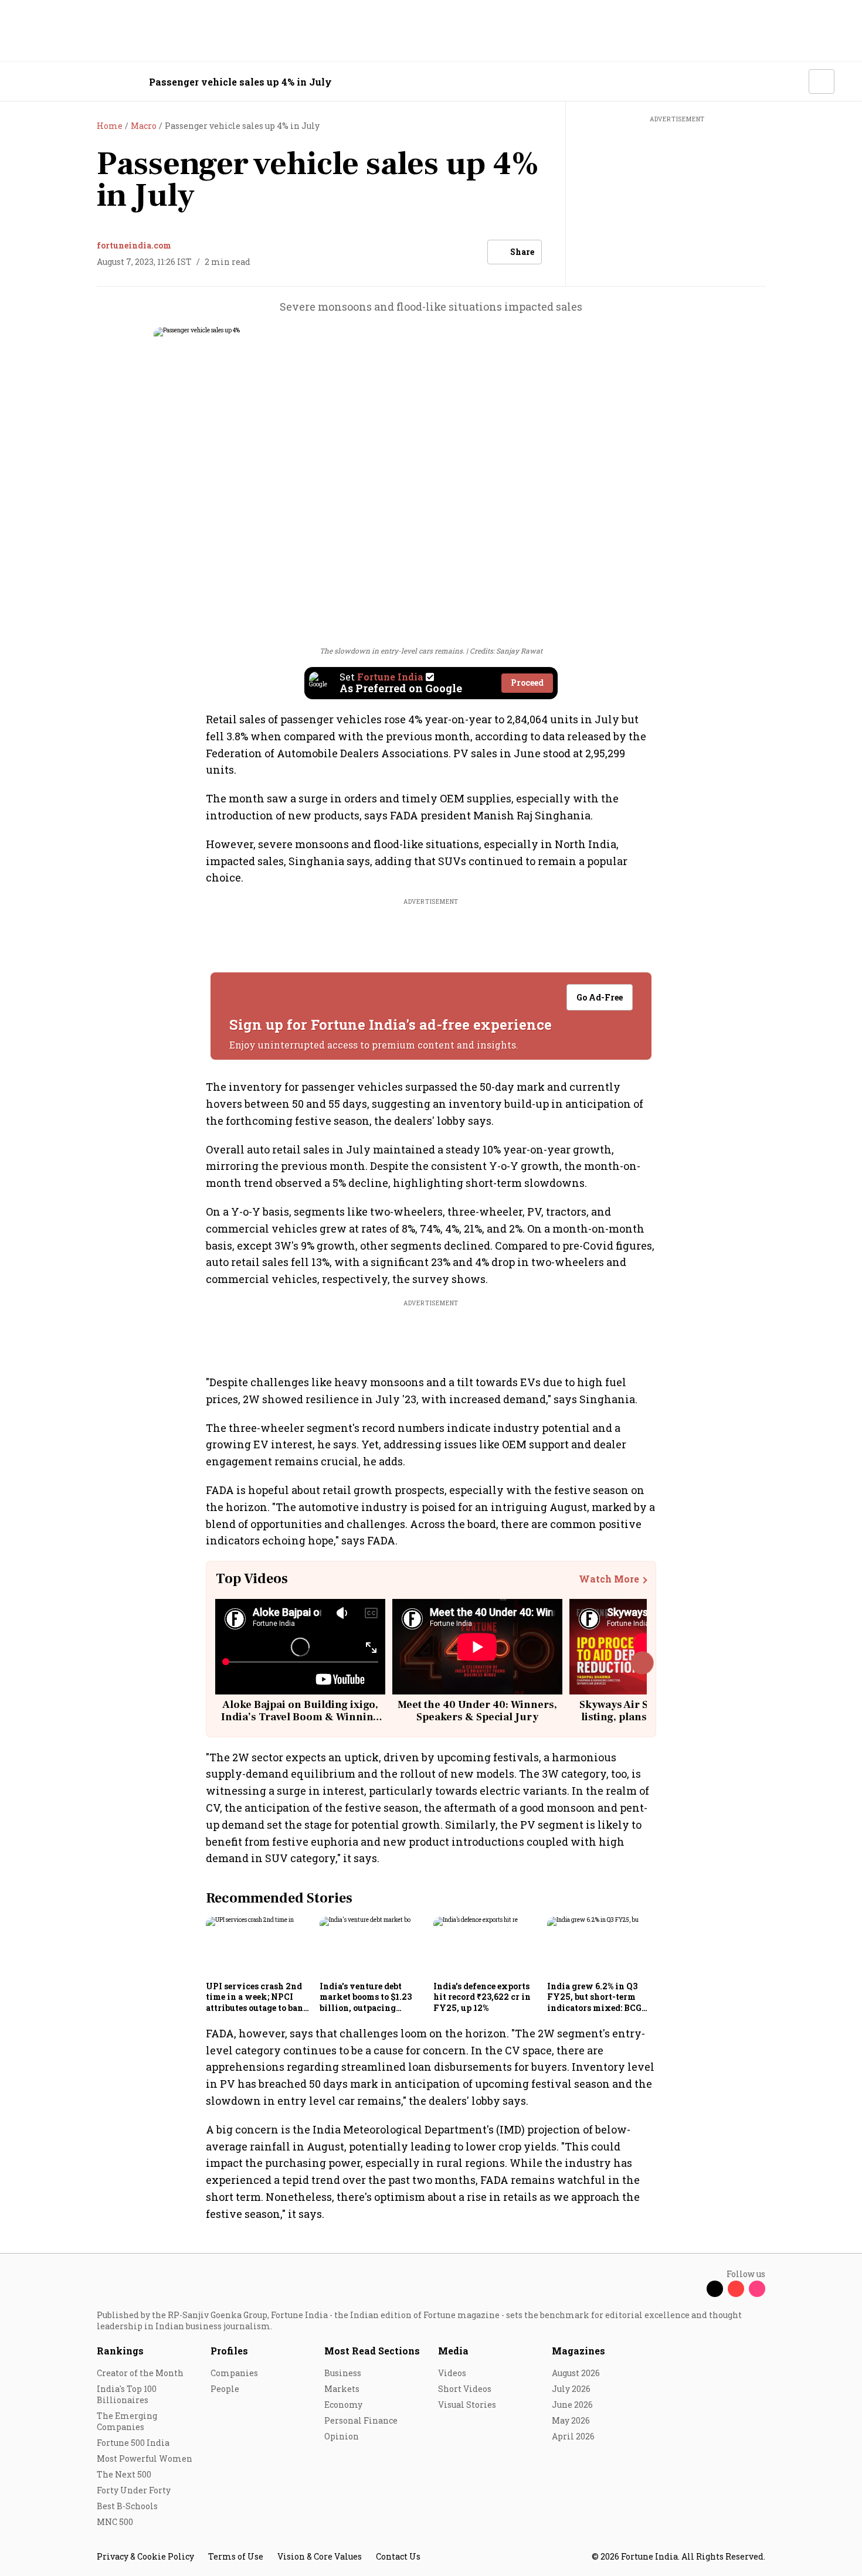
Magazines (578, 2351)
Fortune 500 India (133, 2443)
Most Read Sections (372, 2351)
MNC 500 (115, 2522)
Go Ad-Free (600, 997)
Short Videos (465, 2389)
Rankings (120, 2351)
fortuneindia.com (134, 245)
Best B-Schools (127, 2506)
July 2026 (571, 2389)
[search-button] (792, 81)
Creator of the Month (140, 2373)
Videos (452, 2373)
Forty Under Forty (134, 2490)
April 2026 (573, 2436)
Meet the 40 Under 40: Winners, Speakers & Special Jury (477, 1711)
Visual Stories (467, 2405)
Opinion (342, 2436)
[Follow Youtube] (736, 2289)
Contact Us (398, 2556)
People (225, 2389)
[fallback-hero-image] (259, 1947)
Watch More (609, 1579)
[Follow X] (715, 2289)
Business (343, 2373)
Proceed (527, 683)
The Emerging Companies (127, 2421)
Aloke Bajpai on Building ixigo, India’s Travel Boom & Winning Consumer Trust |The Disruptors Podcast (300, 1724)
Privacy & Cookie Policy (145, 2556)
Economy (343, 2405)
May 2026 (571, 2420)
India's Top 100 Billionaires (127, 2394)
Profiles (229, 2351)
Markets (342, 2389)
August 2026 (576, 2373)
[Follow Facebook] (694, 2289)
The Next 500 (124, 2474)
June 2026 (572, 2405)
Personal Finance (361, 2420)
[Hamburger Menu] (35, 82)
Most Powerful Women (145, 2458)
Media (453, 2351)
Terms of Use (236, 2556)
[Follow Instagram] (757, 2289)
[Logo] (91, 82)
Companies (234, 2373)
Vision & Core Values (320, 2556)
